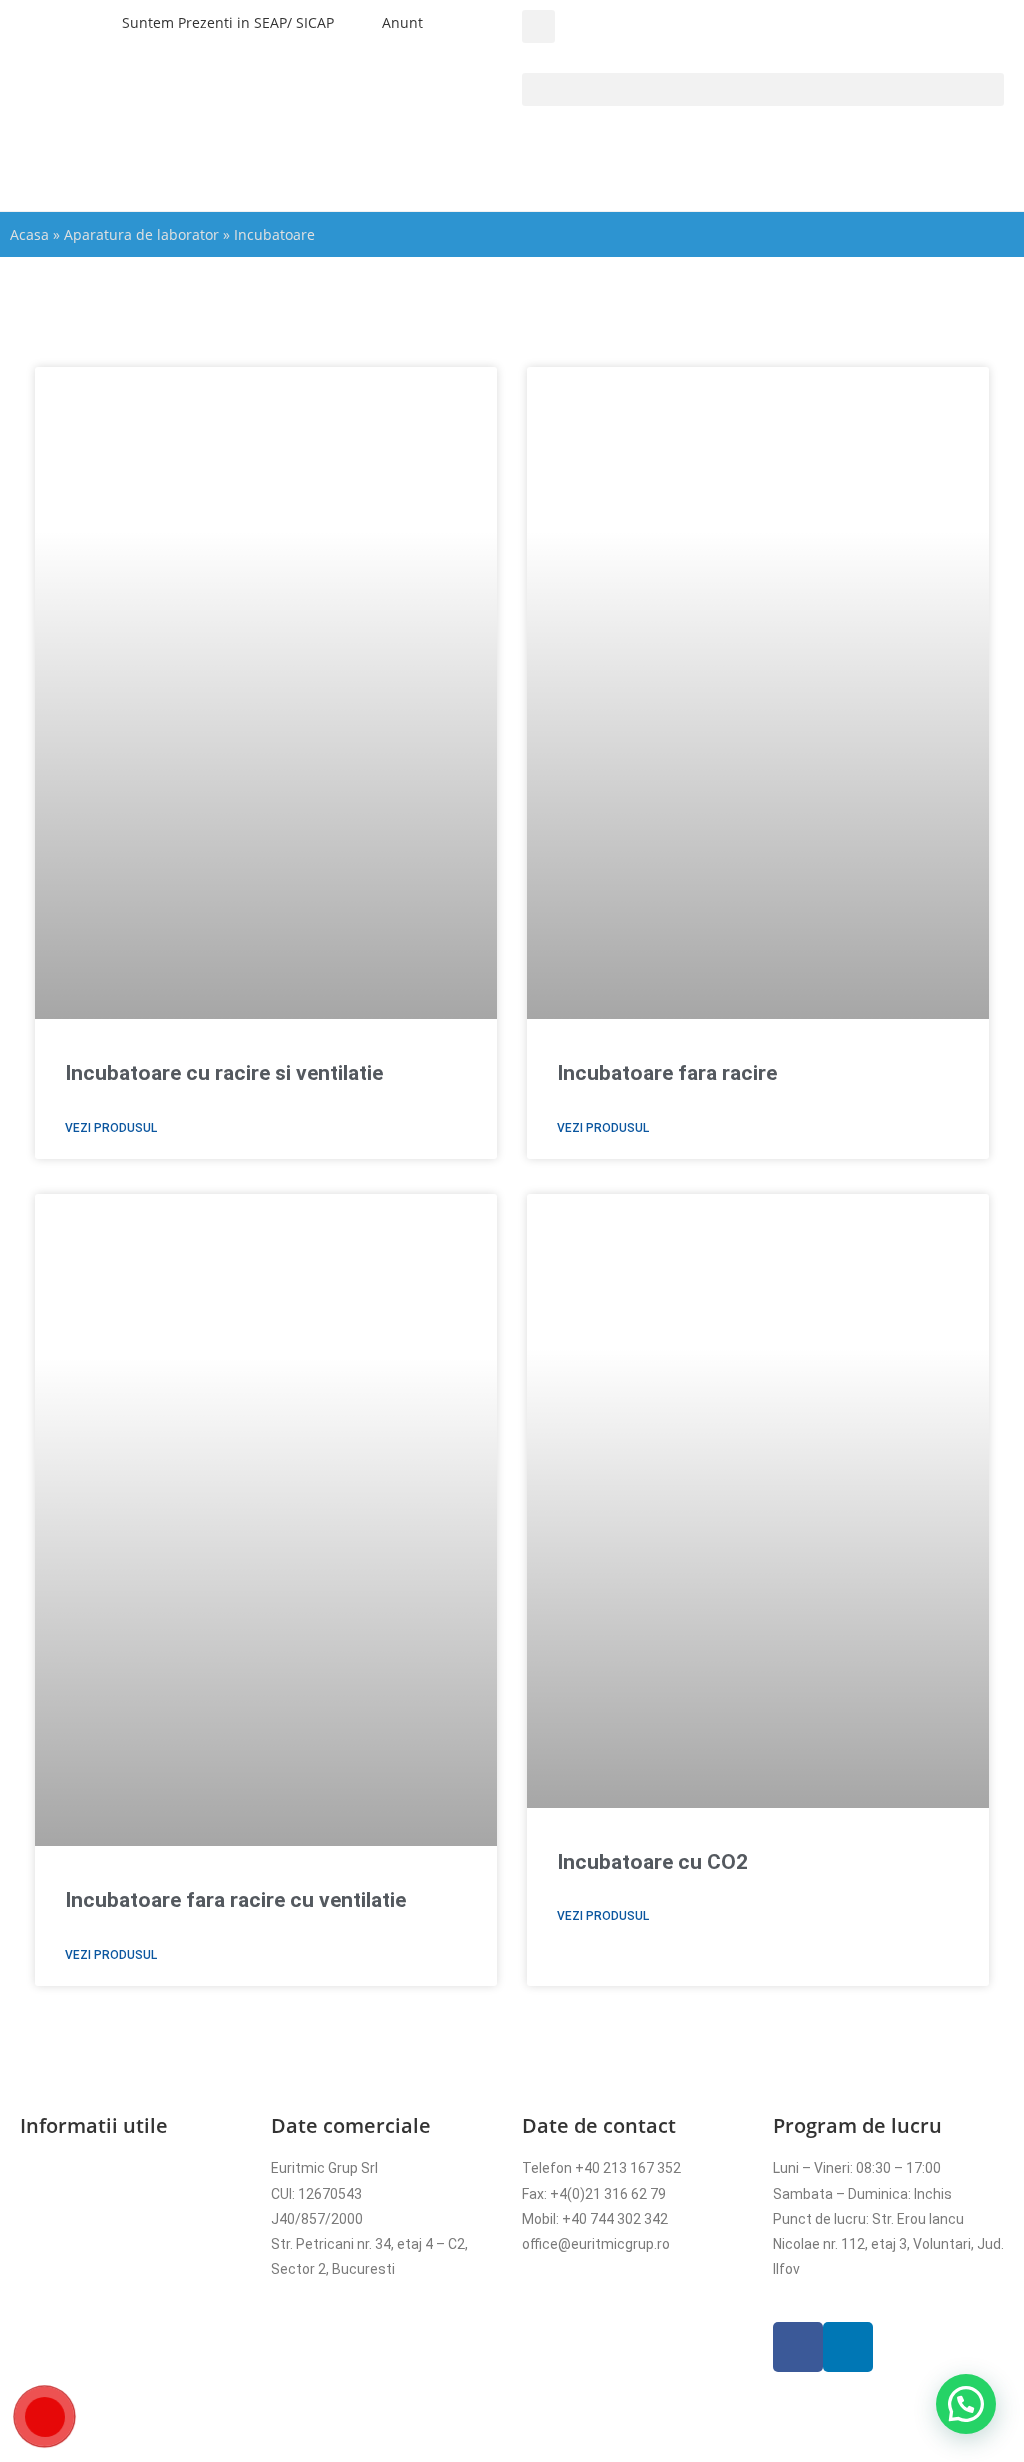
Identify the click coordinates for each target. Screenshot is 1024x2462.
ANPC (38, 2294)
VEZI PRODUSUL (111, 1128)
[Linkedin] (848, 2347)
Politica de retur (71, 2244)
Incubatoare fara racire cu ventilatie (235, 1900)
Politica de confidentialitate (108, 2194)
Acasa (29, 234)
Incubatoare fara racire (667, 1073)
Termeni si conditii (79, 2168)
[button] (538, 26)
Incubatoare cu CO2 (652, 1862)
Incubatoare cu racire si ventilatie (224, 1073)
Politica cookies (70, 2219)
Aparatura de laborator (141, 234)
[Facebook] (798, 2347)
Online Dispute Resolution (102, 2269)
